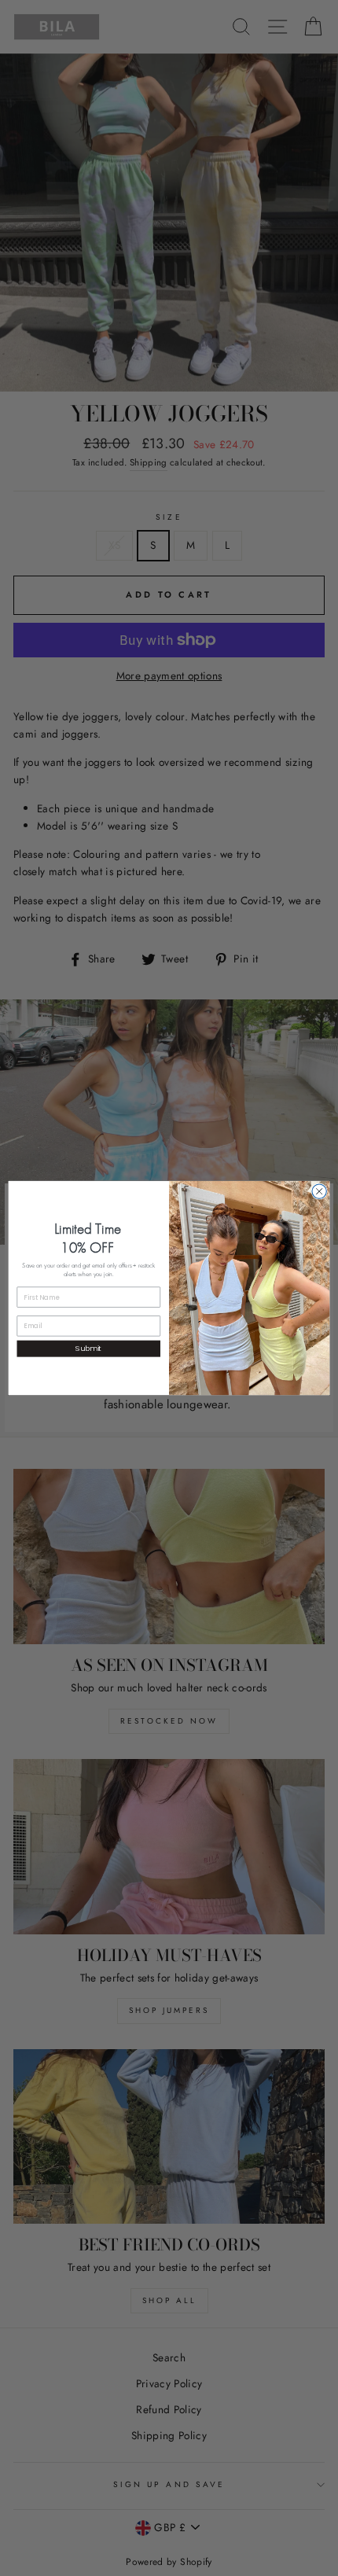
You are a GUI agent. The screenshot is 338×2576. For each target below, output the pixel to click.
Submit (88, 1348)
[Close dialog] (319, 1191)
